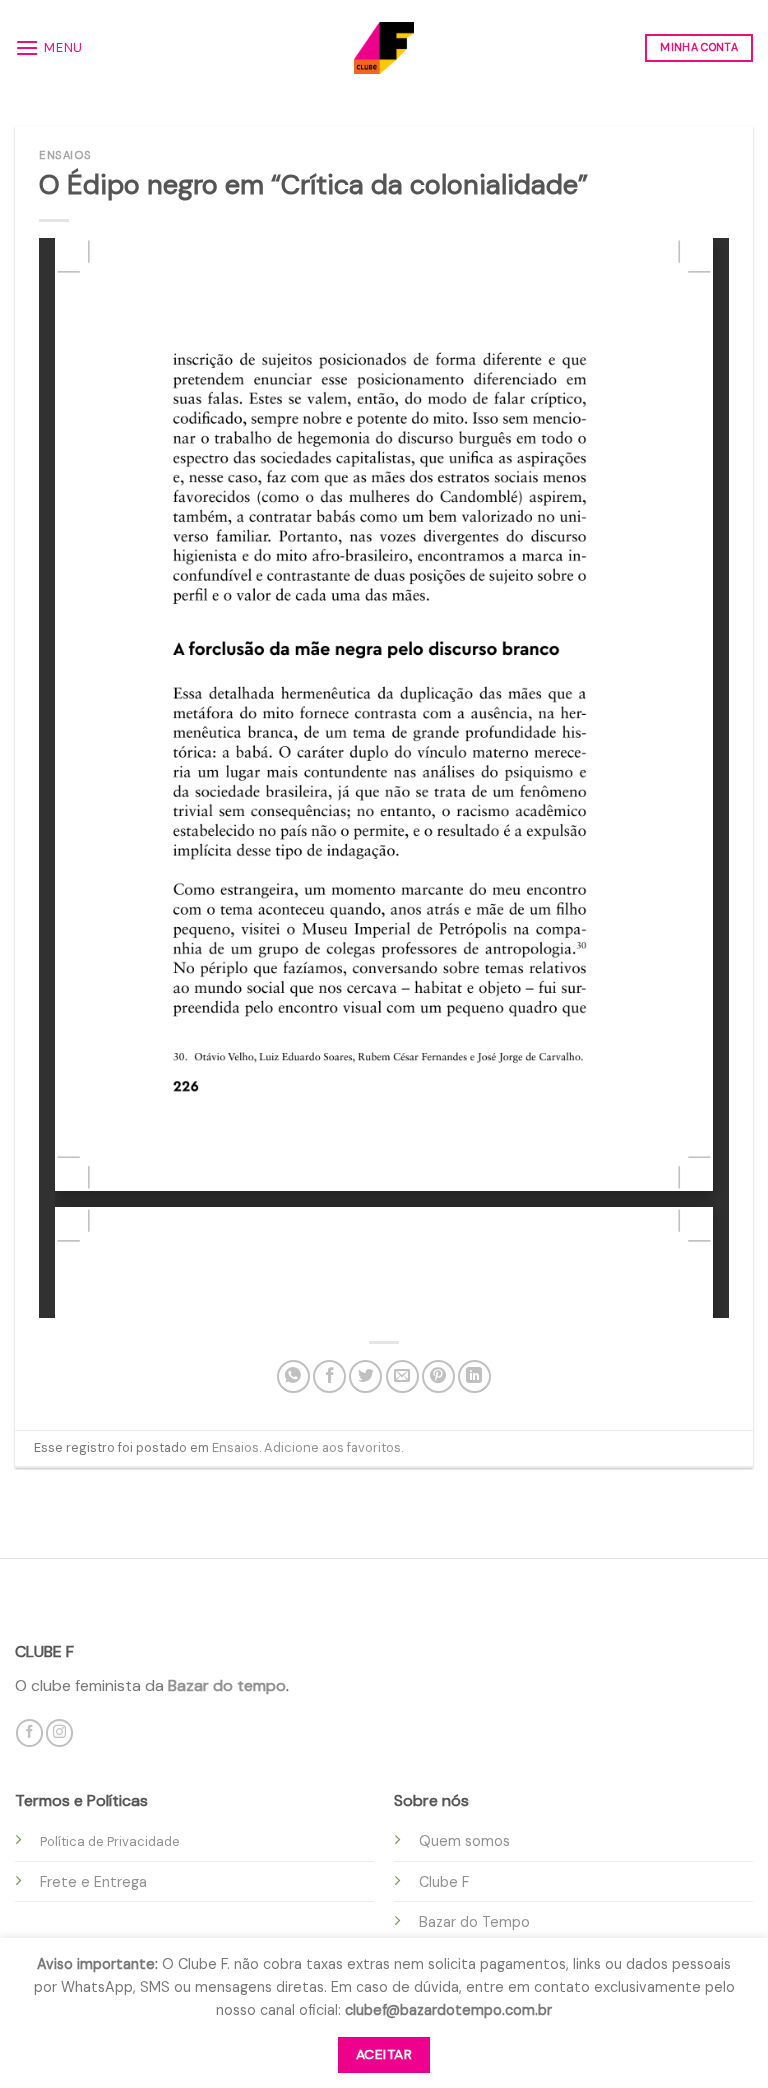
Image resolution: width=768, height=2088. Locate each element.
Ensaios (65, 155)
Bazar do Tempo (474, 1922)
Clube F (444, 1882)
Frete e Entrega (93, 1882)
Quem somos (464, 1841)
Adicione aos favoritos (332, 1447)
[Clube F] (384, 47)
